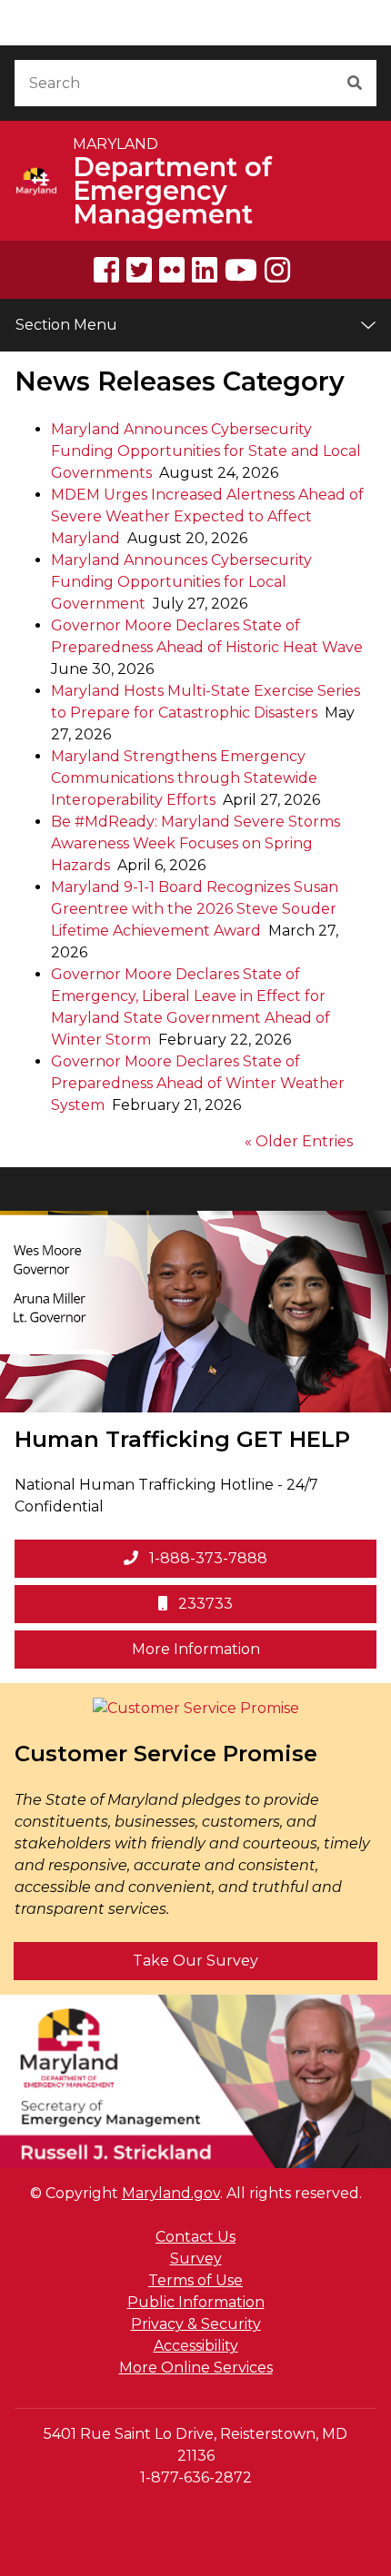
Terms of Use (195, 2280)
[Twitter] (139, 270)
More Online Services (196, 2368)
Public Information (196, 2302)
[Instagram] (277, 270)
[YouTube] (241, 270)
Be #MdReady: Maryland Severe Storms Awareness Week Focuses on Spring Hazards (195, 843)
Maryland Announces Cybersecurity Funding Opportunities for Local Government (181, 582)
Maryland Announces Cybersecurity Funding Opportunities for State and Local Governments (206, 451)
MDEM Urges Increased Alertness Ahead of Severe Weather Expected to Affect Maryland (207, 516)
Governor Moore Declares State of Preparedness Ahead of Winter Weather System (198, 1083)
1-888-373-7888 (206, 1558)
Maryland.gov (171, 2193)
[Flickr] (172, 270)
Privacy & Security (196, 2324)
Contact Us (195, 2237)
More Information (254, 1649)
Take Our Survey (195, 1961)
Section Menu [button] (66, 325)
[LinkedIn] (205, 270)
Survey (196, 2259)
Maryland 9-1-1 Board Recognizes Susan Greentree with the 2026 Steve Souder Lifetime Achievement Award (195, 909)
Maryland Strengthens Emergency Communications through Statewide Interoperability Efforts (184, 778)
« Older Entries (299, 1141)
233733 (204, 1604)
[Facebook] (106, 270)
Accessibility (196, 2346)
